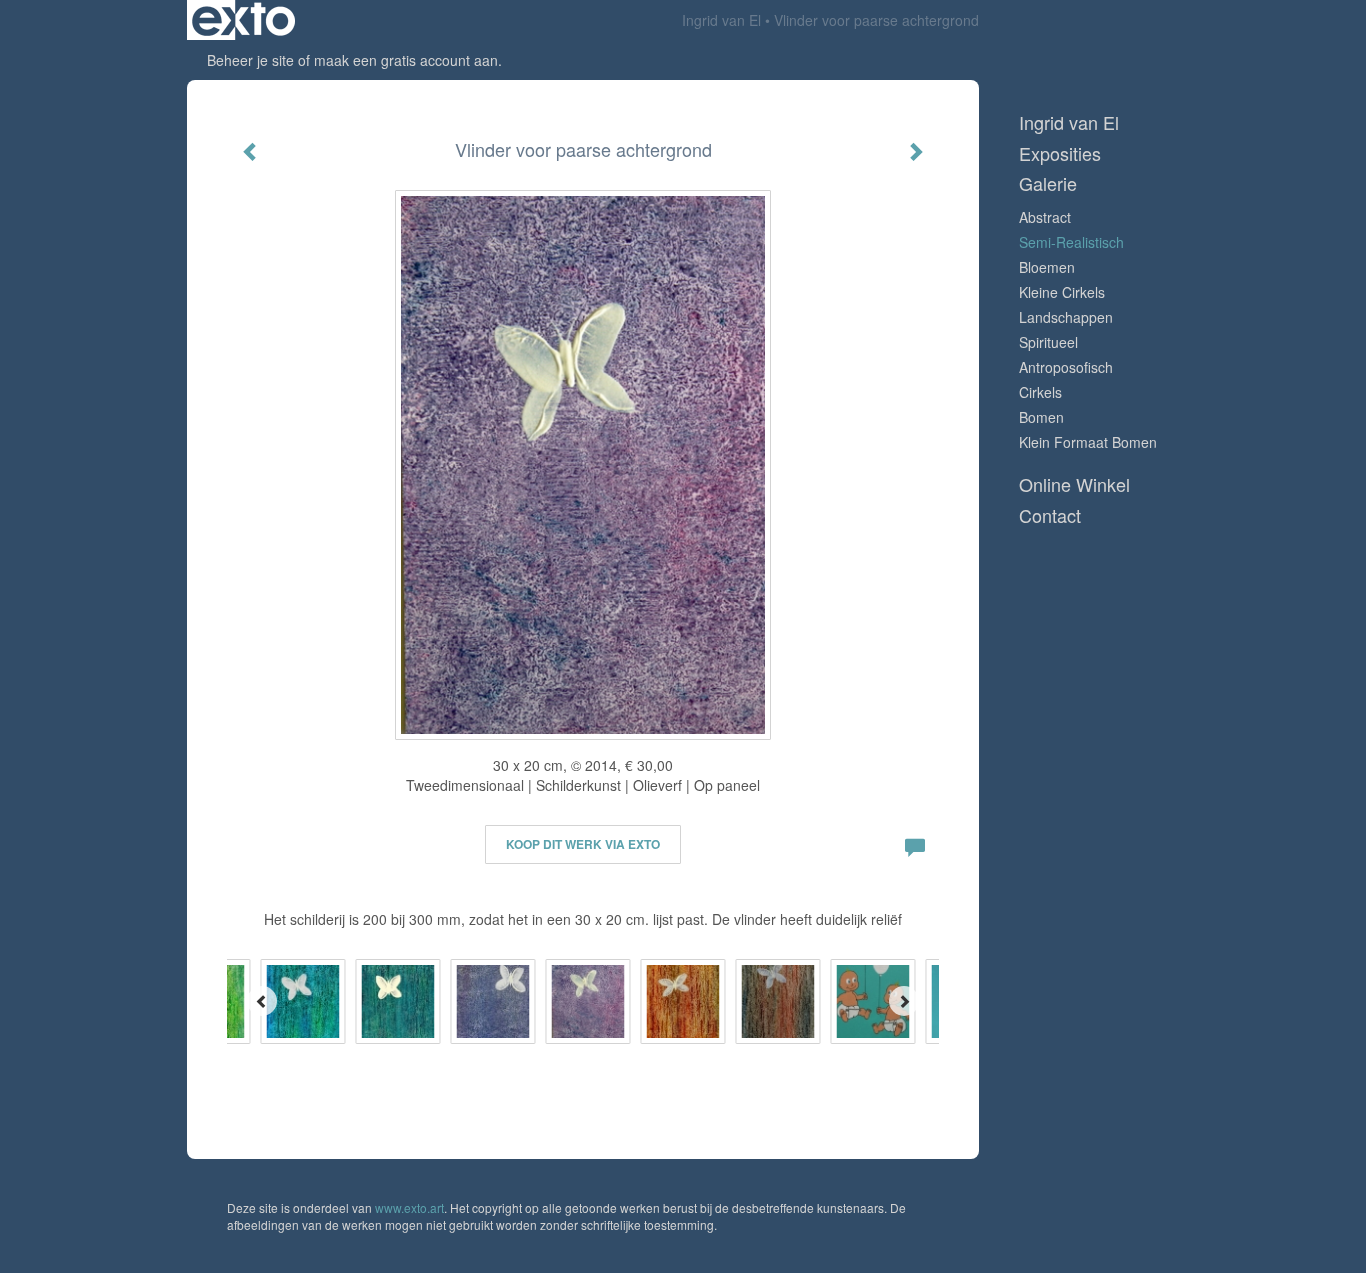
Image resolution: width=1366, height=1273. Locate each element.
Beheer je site (250, 60)
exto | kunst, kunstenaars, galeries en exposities (243, 20)
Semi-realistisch (1071, 242)
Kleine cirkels (1062, 292)
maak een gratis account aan (406, 60)
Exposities (1060, 153)
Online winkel (1074, 484)
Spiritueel (1048, 342)
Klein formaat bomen (1088, 442)
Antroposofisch (1066, 367)
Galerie (1048, 183)
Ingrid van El (721, 20)
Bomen (1041, 417)
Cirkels (1040, 392)
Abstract (1045, 217)
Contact (1050, 515)
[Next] (904, 1001)
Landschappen (1066, 317)
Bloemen (1047, 267)
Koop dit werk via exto (583, 844)
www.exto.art (409, 1207)
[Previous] (262, 1001)
